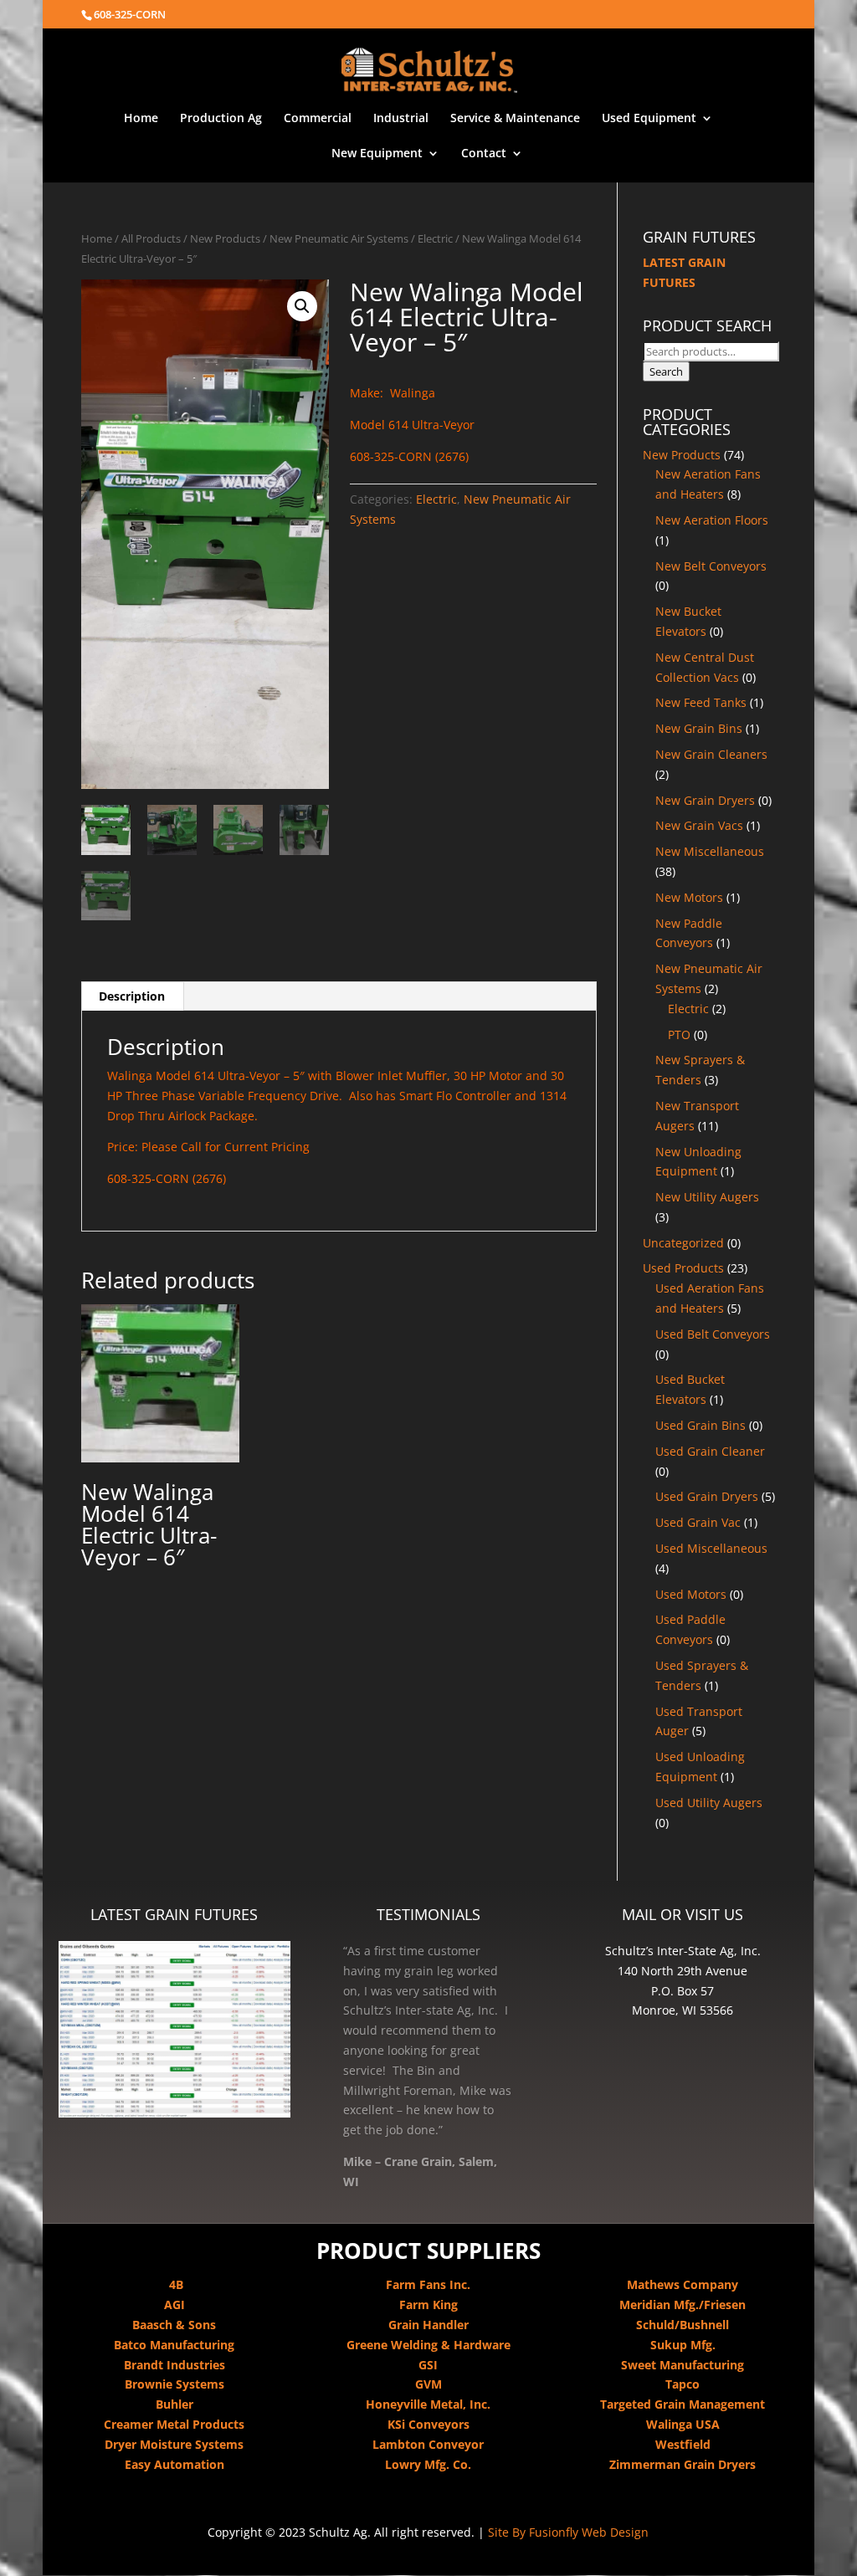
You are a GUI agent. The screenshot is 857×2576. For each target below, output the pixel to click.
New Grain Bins (699, 728)
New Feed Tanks (701, 702)
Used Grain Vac (698, 1522)
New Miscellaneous (710, 851)
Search (666, 371)
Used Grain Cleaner (710, 1451)
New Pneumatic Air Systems (339, 238)
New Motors (689, 897)
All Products (151, 238)
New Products (225, 238)
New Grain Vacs (699, 825)
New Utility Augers (707, 1197)
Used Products (683, 1268)
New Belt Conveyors (711, 566)
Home (141, 119)
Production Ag (221, 119)
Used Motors (691, 1594)
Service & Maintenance (515, 119)
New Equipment (377, 154)
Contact (484, 154)
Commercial (318, 119)
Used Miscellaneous (711, 1548)
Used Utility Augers (709, 1803)
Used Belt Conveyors (713, 1334)
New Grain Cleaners (711, 754)
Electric (435, 238)
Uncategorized (683, 1243)
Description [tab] (132, 996)
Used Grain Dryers (707, 1496)
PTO (679, 1034)
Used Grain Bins (700, 1425)
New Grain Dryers (705, 800)
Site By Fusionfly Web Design (568, 2532)
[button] (302, 306)
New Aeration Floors (712, 520)
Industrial (401, 119)
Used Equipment (649, 119)
